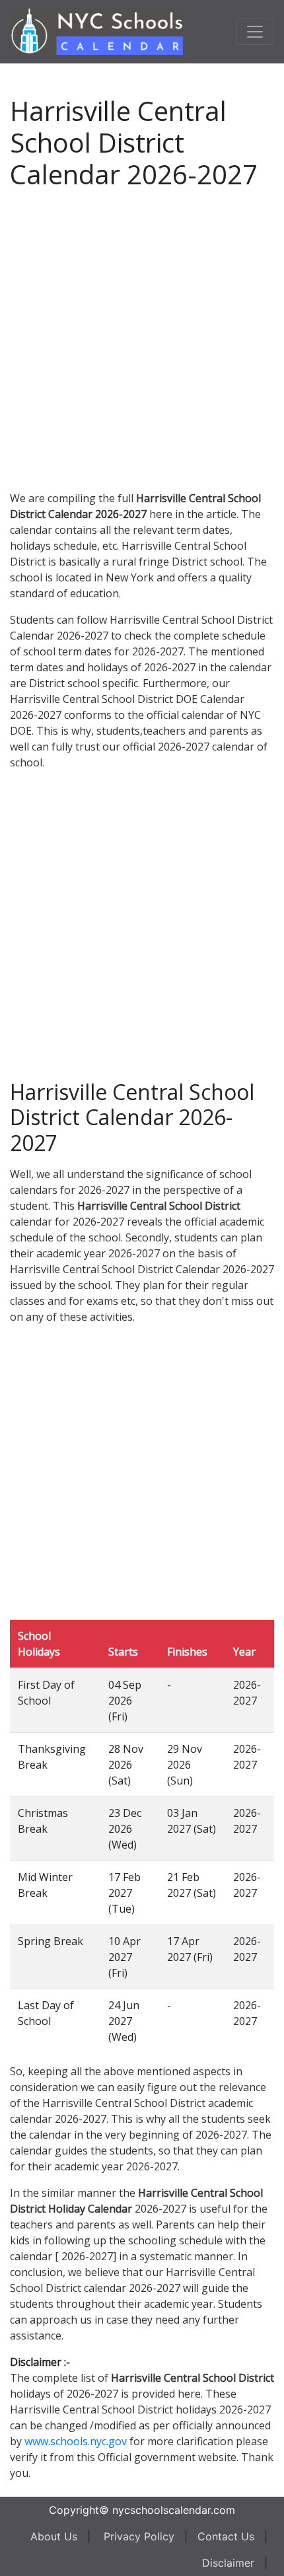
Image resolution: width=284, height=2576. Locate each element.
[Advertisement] (142, 338)
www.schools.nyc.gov (76, 2441)
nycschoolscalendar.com (174, 2510)
